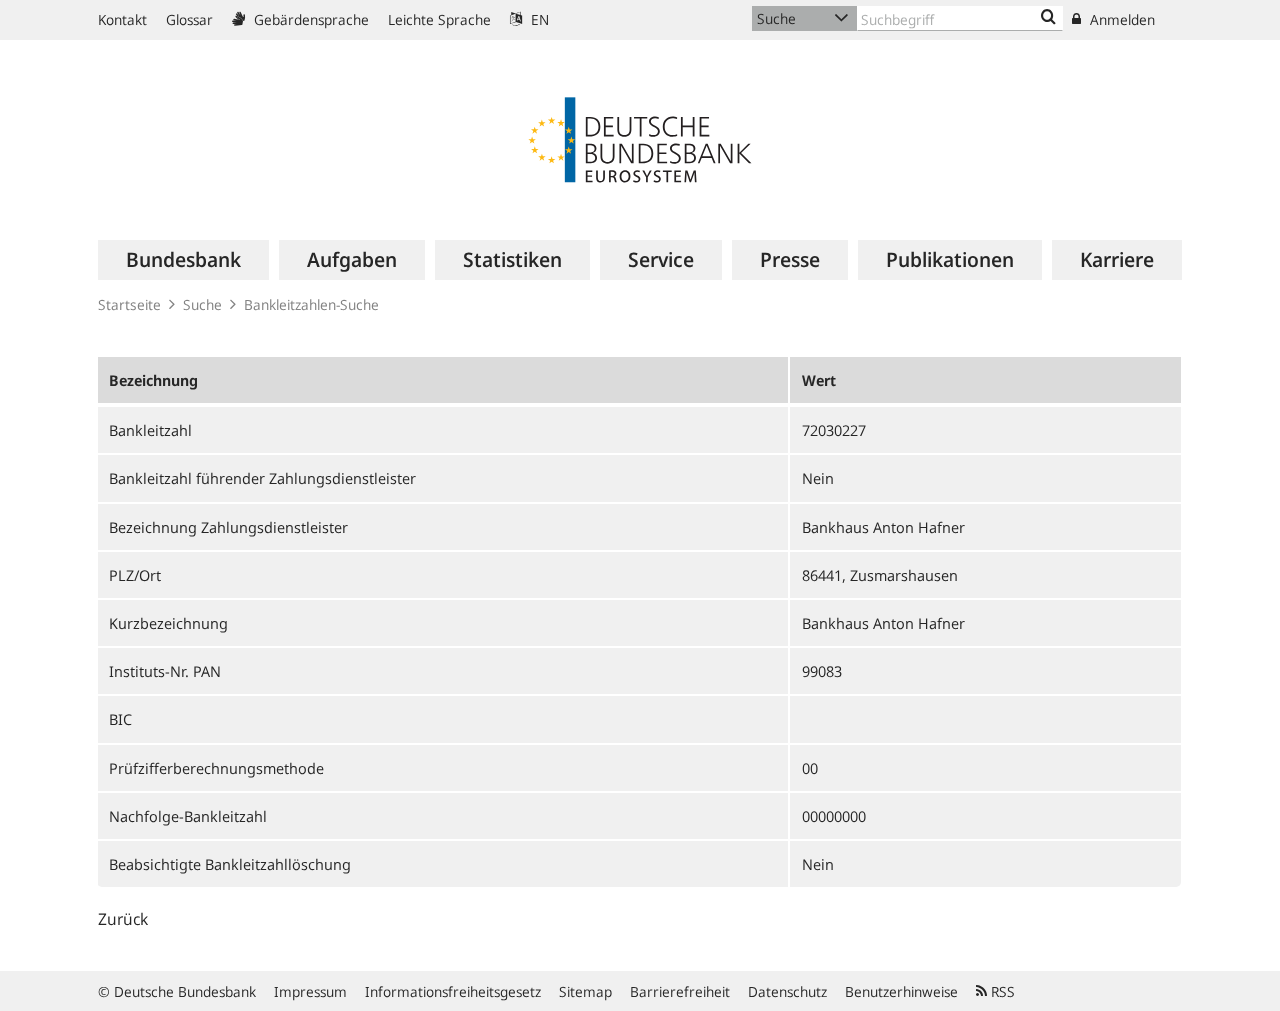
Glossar (189, 19)
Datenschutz (787, 991)
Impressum (310, 991)
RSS (1001, 991)
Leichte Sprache (439, 19)
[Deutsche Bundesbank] (640, 138)
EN (538, 19)
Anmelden (1120, 19)
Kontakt (122, 19)
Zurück (123, 919)
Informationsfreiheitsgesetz (453, 991)
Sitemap (585, 991)
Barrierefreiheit (680, 991)
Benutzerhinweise (901, 991)
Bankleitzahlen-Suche (311, 304)
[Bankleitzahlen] (1048, 18)
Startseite (129, 304)
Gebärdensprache (309, 19)
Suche (202, 304)
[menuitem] (183, 260)
